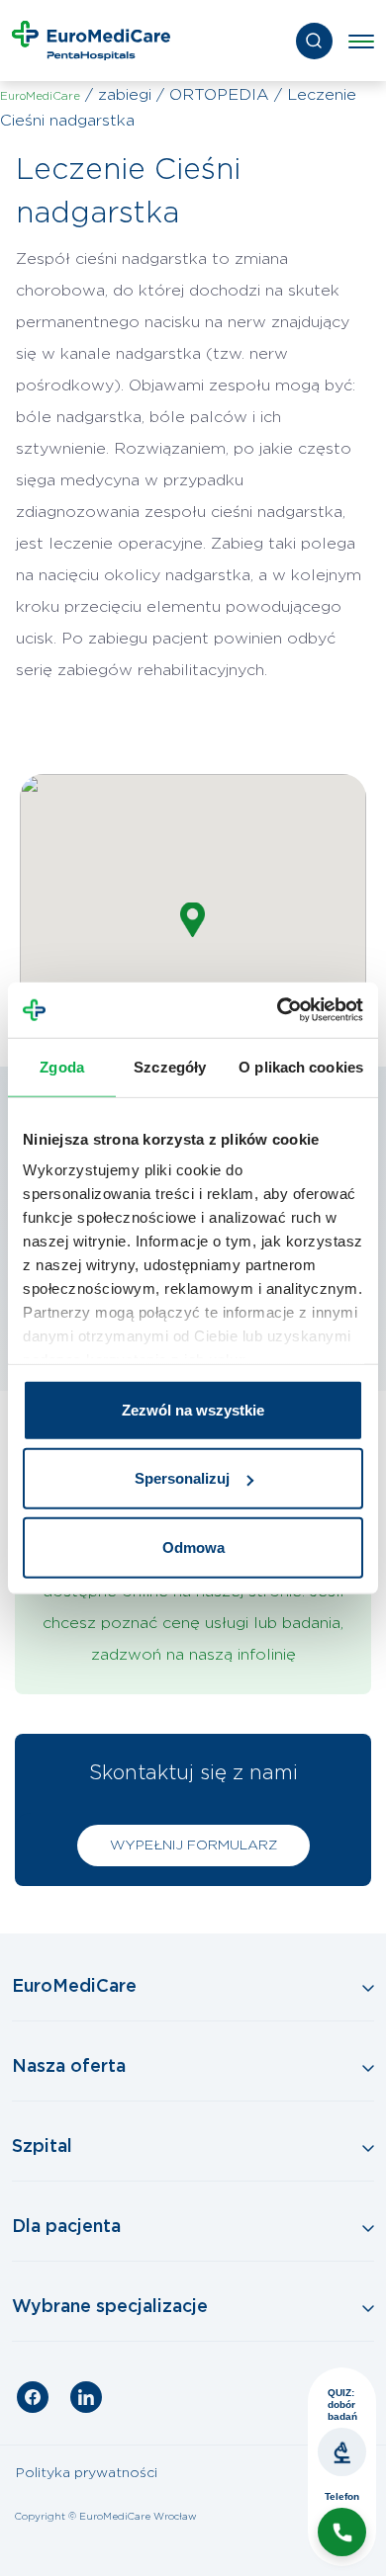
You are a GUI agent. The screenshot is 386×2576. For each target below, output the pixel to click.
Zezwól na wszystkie (193, 1409)
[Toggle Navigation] (193, 1988)
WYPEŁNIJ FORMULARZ (193, 1846)
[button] (193, 920)
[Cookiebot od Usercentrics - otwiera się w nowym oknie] (278, 1010)
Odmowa (193, 1546)
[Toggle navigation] (361, 41)
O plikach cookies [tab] (301, 1066)
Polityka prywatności (87, 2473)
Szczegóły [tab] (170, 1066)
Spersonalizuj (182, 1478)
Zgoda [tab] (62, 1066)
